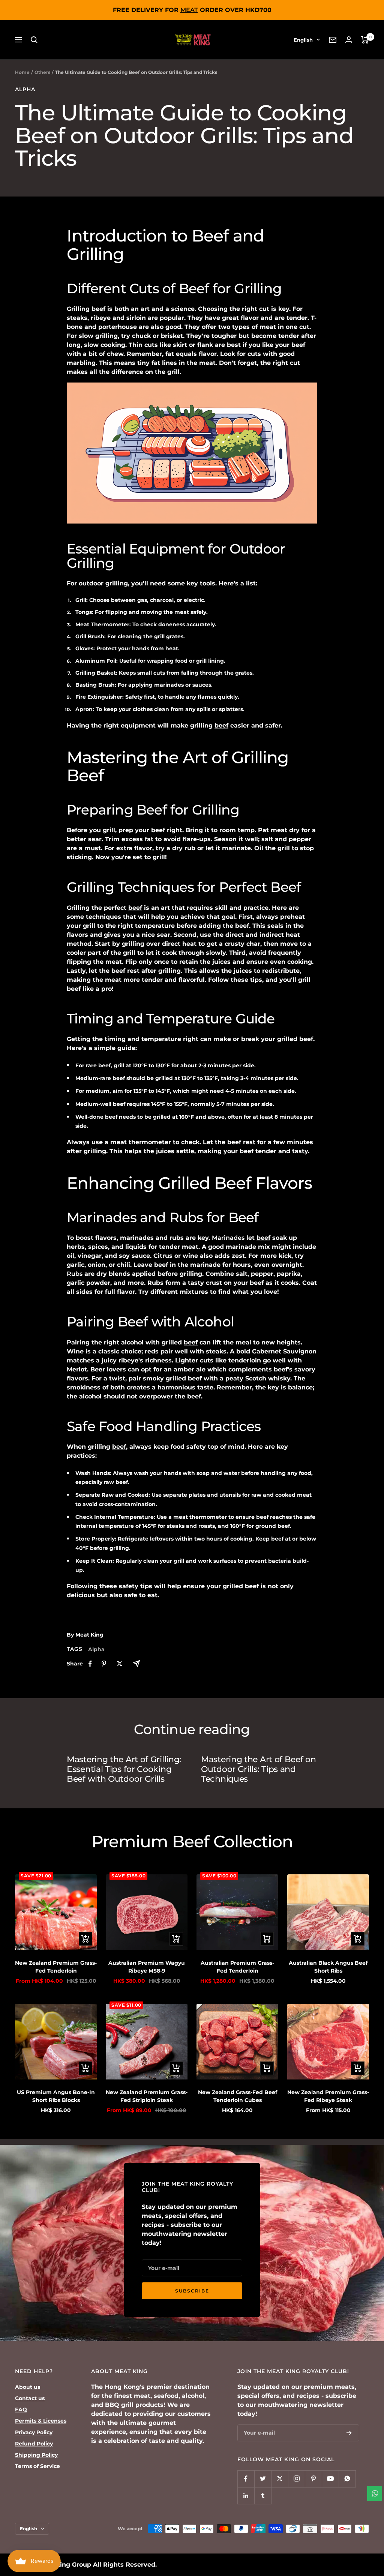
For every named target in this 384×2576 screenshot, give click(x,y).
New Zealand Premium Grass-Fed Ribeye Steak (328, 2096)
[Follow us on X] (280, 2479)
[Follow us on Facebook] (246, 2479)
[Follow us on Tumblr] (263, 2496)
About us (28, 2387)
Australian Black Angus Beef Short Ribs (328, 1967)
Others (42, 72)
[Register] (349, 2433)
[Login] (349, 40)
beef (98, 309)
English (303, 40)
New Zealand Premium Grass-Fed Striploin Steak (147, 2096)
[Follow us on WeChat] (347, 2479)
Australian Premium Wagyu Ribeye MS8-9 (147, 1967)
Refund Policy (34, 2444)
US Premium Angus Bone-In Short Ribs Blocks (56, 2096)
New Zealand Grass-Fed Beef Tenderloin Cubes (238, 2096)
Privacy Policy (34, 2432)
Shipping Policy (36, 2455)
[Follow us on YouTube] (330, 2479)
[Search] (34, 40)
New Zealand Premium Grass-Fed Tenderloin (56, 1967)
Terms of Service (37, 2466)
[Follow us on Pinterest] (313, 2479)
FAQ (21, 2409)
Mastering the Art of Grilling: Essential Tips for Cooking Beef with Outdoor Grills (124, 1769)
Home (22, 72)
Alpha (25, 89)
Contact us (30, 2398)
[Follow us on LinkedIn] (246, 2496)
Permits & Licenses (41, 2421)
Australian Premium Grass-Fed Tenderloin (237, 1967)
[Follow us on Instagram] (296, 2479)
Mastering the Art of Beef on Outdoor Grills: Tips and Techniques (259, 1769)
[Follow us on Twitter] (263, 2479)
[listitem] (90, 1664)
